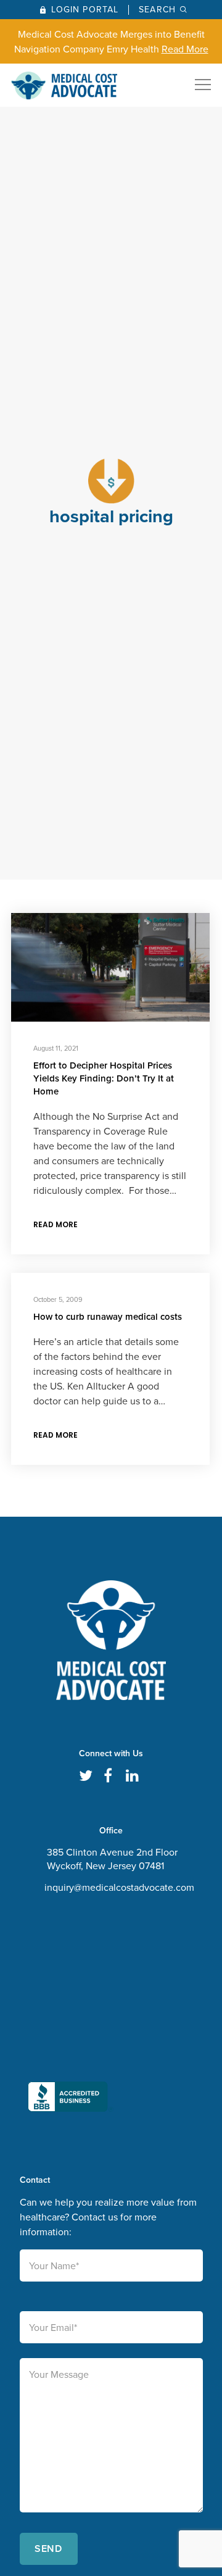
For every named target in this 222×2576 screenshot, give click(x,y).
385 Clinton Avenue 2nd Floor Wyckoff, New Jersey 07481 (112, 1859)
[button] (71, 2014)
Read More (185, 49)
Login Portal (85, 10)
